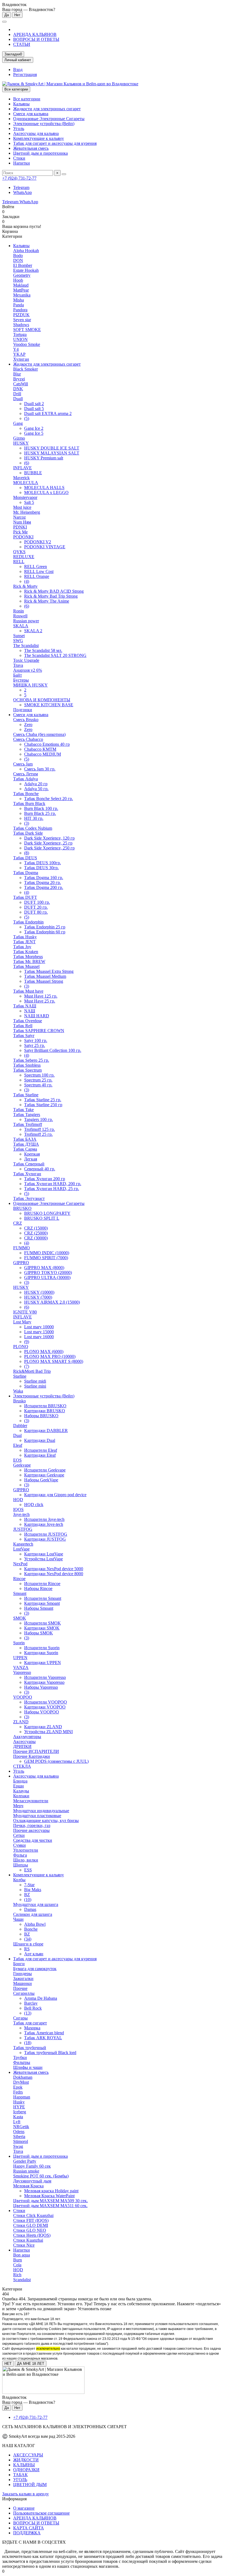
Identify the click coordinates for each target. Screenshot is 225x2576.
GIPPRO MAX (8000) (44, 1268)
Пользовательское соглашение (41, 2513)
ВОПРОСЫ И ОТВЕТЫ (36, 39)
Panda (19, 305)
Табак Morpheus (28, 957)
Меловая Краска (28, 2186)
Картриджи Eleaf (40, 1455)
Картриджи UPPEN (43, 1663)
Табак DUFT (25, 897)
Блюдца (20, 1781)
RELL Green (36, 567)
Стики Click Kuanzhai (33, 2215)
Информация (14, 2499)
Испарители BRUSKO (45, 1406)
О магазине (24, 2508)
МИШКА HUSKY (30, 685)
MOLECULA (26, 483)
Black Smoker (26, 369)
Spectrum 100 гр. (39, 1075)
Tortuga (20, 334)
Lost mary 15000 (39, 1332)
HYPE (19, 2107)
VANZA (21, 1667)
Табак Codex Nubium (33, 828)
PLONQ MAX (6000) (44, 1351)
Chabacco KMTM (40, 749)
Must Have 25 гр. (40, 1001)
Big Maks (33, 1890)
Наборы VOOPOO (42, 1712)
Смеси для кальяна (31, 114)
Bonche (31, 1929)
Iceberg (20, 2112)
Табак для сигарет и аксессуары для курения (55, 143)
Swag (18, 2146)
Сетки (19, 1835)
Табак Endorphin (28, 922)
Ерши (19, 1786)
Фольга (20, 1855)
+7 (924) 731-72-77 (19, 178)
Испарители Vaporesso (45, 1677)
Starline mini (35, 1386)
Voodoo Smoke (27, 344)
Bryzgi (19, 379)
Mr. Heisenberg (27, 512)
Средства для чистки (33, 1840)
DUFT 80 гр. (36, 912)
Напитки (22, 163)
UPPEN (20, 1658)
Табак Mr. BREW (29, 961)
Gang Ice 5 (34, 433)
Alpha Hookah (26, 251)
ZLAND (21, 1722)
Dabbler (20, 1426)
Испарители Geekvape (45, 1470)
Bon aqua (22, 2255)
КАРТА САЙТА (29, 2528)
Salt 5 (29, 502)
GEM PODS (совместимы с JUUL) (56, 1761)
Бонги (19, 1964)
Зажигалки (23, 1978)
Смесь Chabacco (28, 739)
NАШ (30, 1011)
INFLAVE (22, 468)
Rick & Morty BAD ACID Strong (54, 591)
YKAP (19, 354)
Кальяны (21, 104)
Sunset (19, 636)
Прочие (20, 1988)
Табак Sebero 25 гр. (31, 1060)
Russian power (26, 621)
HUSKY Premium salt (44, 458)
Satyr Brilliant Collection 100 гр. (53, 1050)
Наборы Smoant (39, 1608)
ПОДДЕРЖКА (27, 2533)
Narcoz (19, 517)
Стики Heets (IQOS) (32, 2235)
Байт (18, 675)
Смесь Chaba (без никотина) (39, 734)
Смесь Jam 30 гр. (40, 769)
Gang (18, 423)
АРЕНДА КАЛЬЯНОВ (35, 34)
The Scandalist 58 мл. (43, 650)
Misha (19, 300)
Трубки (20, 2057)
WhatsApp (22, 192)
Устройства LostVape (43, 1559)
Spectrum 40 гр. (38, 1085)
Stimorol (21, 2141)
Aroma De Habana (41, 1998)
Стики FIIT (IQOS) (31, 2220)
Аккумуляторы (27, 1737)
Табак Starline (26, 1095)
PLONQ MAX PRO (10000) (50, 1356)
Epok (18, 2087)
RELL (19, 562)
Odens (19, 2132)
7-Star (29, 1885)
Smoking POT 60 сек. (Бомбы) (41, 2176)
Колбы (19, 1880)
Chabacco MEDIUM (43, 754)
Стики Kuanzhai (28, 2240)
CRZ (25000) (36, 1233)
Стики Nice (24, 2245)
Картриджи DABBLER (46, 1430)
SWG (18, 641)
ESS (28, 1870)
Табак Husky (25, 937)
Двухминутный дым (32, 2181)
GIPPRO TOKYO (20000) (48, 1273)
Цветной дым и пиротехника (40, 153)
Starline (20, 1376)
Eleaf (18, 1445)
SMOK (20, 1618)
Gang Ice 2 (34, 428)
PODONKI (23, 537)
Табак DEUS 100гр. (43, 863)
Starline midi (35, 1381)
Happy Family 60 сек (32, 2166)
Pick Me (20, 532)
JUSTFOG (23, 1529)
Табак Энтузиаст (29, 1198)
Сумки (19, 1845)
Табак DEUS (25, 858)
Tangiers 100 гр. (39, 1119)
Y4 (16, 349)
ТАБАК (20, 2475)
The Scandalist (26, 646)
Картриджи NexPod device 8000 (54, 1574)
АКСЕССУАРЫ (28, 2455)
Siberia (19, 2136)
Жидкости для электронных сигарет (47, 109)
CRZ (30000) (36, 1238)
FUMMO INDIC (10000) (47, 1253)
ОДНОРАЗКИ (26, 2470)
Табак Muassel (26, 966)
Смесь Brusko (26, 720)
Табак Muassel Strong (44, 981)
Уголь (19, 128)
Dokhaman (23, 2077)
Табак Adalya (26, 779)
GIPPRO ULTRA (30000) (47, 1277)
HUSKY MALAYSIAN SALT (52, 453)
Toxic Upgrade (26, 660)
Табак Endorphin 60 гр (45, 932)
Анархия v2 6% (28, 670)
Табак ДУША (26, 1144)
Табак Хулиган (27, 1174)
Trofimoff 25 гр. (38, 1134)
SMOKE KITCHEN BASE (49, 705)
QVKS (19, 552)
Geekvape (22, 1465)
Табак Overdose (28, 1021)
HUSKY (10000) (39, 1292)
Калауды (21, 1791)
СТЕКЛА (22, 1766)
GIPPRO (21, 1263)
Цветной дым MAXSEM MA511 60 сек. (50, 2206)
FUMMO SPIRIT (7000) (46, 1258)
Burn (18, 2260)
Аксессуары (24, 1742)
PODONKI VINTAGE (45, 547)
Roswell (20, 616)
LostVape (21, 1549)
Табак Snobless (27, 1065)
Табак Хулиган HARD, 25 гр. (52, 1189)
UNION (20, 339)
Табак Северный (29, 1164)
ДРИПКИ (22, 1746)
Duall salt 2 (34, 404)
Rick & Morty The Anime (47, 601)
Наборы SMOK (39, 1633)
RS (27, 1949)
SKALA (21, 626)
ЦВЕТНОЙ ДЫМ (30, 2485)
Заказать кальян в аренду (26, 2494)
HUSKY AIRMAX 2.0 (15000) (52, 1302)
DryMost (21, 2082)
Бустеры (21, 680)
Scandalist (22, 2280)
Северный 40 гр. (40, 1169)
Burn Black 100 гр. (41, 808)
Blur (17, 374)
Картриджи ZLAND (43, 1727)
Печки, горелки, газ (32, 1825)
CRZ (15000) (36, 1228)
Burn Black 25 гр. (40, 813)
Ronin (19, 611)
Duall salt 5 (34, 409)
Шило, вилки (26, 1860)
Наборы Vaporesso (41, 1687)
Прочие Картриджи (32, 1756)
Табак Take (23, 1110)
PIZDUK (21, 315)
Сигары (20, 2018)
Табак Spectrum (27, 1070)
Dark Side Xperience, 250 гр (49, 848)
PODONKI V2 (38, 542)
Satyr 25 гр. (35, 1045)
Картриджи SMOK (42, 1628)
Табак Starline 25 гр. (43, 1100)
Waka (18, 1391)
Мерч (18, 1806)
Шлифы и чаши (28, 2067)
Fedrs (18, 2092)
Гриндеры (22, 1974)
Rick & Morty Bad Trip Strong (51, 596)
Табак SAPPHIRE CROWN (39, 1031)
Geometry (22, 275)
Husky (19, 2102)
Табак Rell (23, 1026)
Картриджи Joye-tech (44, 1524)
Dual (17, 1435)
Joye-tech (21, 1514)
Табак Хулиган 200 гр (45, 1179)
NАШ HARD (37, 1016)
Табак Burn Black (29, 803)
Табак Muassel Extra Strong (49, 971)
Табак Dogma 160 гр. (44, 878)
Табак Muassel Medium (45, 976)
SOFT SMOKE (27, 330)
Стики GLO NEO (30, 2230)
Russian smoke (26, 2171)
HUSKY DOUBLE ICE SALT (52, 448)
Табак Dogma (26, 873)
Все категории (27, 99)
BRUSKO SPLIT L (42, 1218)
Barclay (31, 2003)
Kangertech (23, 1544)
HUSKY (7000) (38, 1297)
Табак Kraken (26, 952)
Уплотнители (26, 1850)
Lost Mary (22, 1322)
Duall (18, 399)
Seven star (22, 320)
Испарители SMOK (43, 1623)
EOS (17, 1460)
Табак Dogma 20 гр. (43, 882)
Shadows (21, 325)
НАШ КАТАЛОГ (19, 2446)
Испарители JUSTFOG (46, 1534)
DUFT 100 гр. (37, 902)
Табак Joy (22, 947)
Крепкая (32, 1154)
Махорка (32, 2028)
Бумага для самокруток (35, 1969)
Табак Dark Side (28, 833)
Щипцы (21, 1865)
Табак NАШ (25, 1006)
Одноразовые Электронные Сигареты (49, 119)
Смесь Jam (23, 764)
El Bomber (23, 265)
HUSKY (21, 443)
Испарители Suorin (42, 1648)
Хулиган (21, 359)
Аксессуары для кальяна (36, 133)
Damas (30, 1909)
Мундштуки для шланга (36, 1904)
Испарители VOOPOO (46, 1702)
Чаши (18, 1919)
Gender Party (25, 2161)
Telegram (21, 187)
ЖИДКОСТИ (26, 2460)
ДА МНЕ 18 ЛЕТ (31, 2364)
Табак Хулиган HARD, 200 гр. (53, 1184)
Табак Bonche (26, 794)
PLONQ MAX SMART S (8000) (54, 1361)
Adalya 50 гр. (36, 789)
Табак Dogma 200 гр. (44, 887)
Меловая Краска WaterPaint (49, 2196)
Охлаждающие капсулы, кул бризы (46, 1821)
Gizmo (19, 438)
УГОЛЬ (20, 2480)
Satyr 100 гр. (36, 1040)
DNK (18, 389)
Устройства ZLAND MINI (48, 1732)
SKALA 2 (33, 631)
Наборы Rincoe (38, 1588)
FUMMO (22, 1248)
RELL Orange (37, 576)
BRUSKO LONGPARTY (47, 1213)
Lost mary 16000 (39, 1337)
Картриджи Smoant (42, 1603)
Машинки (22, 1983)
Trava (18, 665)
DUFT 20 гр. (36, 907)
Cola (17, 2265)
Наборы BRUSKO (41, 1416)
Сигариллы (24, 1993)
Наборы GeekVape (41, 1480)
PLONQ (21, 1347)
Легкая (31, 1159)
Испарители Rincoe (42, 1584)
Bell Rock (33, 2008)
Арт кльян (34, 1954)
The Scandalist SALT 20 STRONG (55, 655)
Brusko (19, 1401)
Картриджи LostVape (44, 1554)
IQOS (18, 1509)
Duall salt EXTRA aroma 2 (48, 413)
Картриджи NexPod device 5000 (54, 1569)
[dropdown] (4, 22)
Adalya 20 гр (36, 784)
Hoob (18, 280)
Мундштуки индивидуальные (41, 1811)
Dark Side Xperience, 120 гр (49, 838)
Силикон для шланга (33, 1914)
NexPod (20, 1564)
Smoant (20, 1593)
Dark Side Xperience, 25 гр (48, 843)
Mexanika (22, 295)
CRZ (18, 1223)
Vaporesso (22, 1672)
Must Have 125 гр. (41, 996)
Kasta (18, 2117)
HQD (18, 1500)
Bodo (18, 255)
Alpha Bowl (35, 1924)
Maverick (21, 478)
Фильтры (22, 2062)
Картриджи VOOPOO (45, 1707)
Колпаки (21, 1796)
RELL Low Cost (39, 571)
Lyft (17, 2122)
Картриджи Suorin (41, 1653)
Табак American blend (44, 2033)
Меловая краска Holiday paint (51, 2191)
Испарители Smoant (43, 1598)
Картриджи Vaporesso (44, 1682)
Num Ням (22, 522)
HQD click (34, 1505)
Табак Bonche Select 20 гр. (49, 799)
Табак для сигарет (30, 2023)
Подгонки (23, 710)
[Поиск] (64, 174)
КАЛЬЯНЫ (24, 2465)
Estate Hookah (26, 270)
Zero (28, 724)
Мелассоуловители (31, 1801)
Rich (17, 2275)
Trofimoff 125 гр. (40, 1129)
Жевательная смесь (31, 148)
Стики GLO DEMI (31, 2225)
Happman (22, 2097)
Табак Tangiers (27, 1115)
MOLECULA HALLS (44, 488)
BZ (27, 1895)
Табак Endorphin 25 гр (45, 927)
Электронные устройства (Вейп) (44, 124)
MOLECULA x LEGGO (46, 492)
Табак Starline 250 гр (43, 1105)
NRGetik (21, 2127)
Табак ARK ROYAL (43, 2038)
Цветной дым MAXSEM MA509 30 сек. (50, 2201)
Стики (19, 158)
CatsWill (21, 384)
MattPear (21, 290)
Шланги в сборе (28, 1944)
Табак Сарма (25, 1149)
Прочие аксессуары (31, 1830)
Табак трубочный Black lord (50, 2053)
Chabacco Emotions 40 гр (47, 744)
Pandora (20, 310)
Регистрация (25, 74)
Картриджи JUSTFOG (45, 1539)
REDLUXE (24, 557)
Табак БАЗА (25, 1139)
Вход (18, 70)
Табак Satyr (24, 1036)
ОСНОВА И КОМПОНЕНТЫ (42, 700)
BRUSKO (22, 1208)
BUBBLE (33, 473)
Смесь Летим (26, 774)
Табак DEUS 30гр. (41, 868)
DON (18, 260)
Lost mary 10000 (39, 1327)
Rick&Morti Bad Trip (32, 1371)
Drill (17, 394)
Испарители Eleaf (41, 1450)
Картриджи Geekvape (44, 1475)
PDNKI (20, 527)
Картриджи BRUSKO (45, 1411)
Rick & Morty (25, 586)
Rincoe (19, 1579)
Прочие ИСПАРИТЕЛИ (36, 1751)
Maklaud (21, 285)
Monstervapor (25, 497)
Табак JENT (24, 942)
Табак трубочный (30, 2048)
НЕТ (8, 2364)
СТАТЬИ (22, 44)
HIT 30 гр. (34, 818)
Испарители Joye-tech (44, 1519)
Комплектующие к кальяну (39, 138)
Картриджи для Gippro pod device (55, 1495)
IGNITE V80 (25, 1312)
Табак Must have (28, 991)
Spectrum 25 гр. (38, 1080)
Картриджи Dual (40, 1440)
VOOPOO (23, 1697)
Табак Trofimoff (28, 1124)
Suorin (19, 1643)
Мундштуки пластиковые (37, 1816)
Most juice (22, 507)
